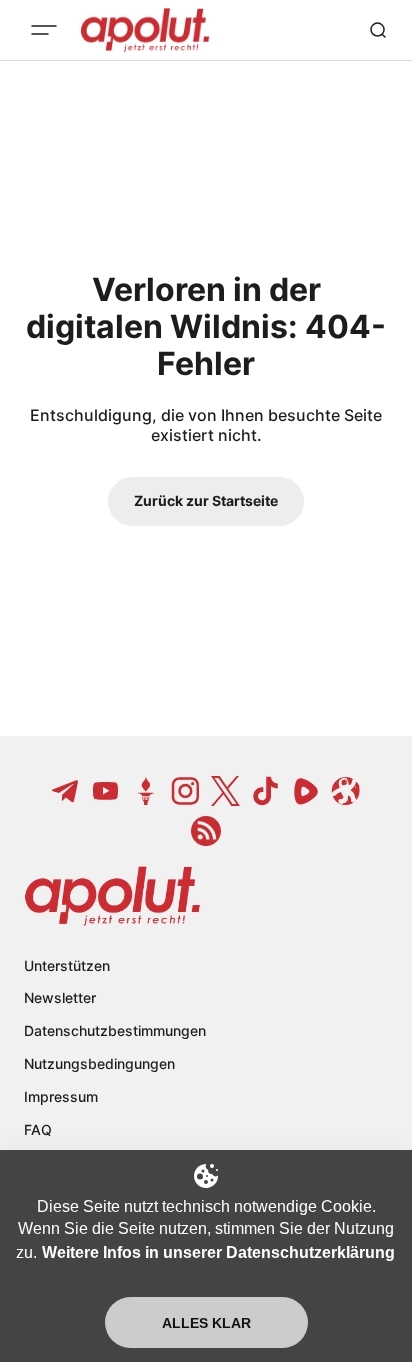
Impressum (61, 1096)
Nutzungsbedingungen (99, 1063)
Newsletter (60, 997)
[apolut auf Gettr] (146, 791)
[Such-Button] (378, 30)
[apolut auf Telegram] (66, 791)
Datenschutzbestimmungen (115, 1030)
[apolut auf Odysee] (346, 791)
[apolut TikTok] (266, 791)
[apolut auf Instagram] (186, 791)
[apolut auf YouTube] (106, 791)
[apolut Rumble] (306, 791)
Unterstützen (67, 965)
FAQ (38, 1129)
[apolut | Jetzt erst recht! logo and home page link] (112, 896)
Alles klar (206, 1323)
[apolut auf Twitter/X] (226, 791)
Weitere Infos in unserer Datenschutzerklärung (218, 1252)
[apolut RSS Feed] (206, 831)
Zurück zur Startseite (206, 500)
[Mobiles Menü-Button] (44, 30)
